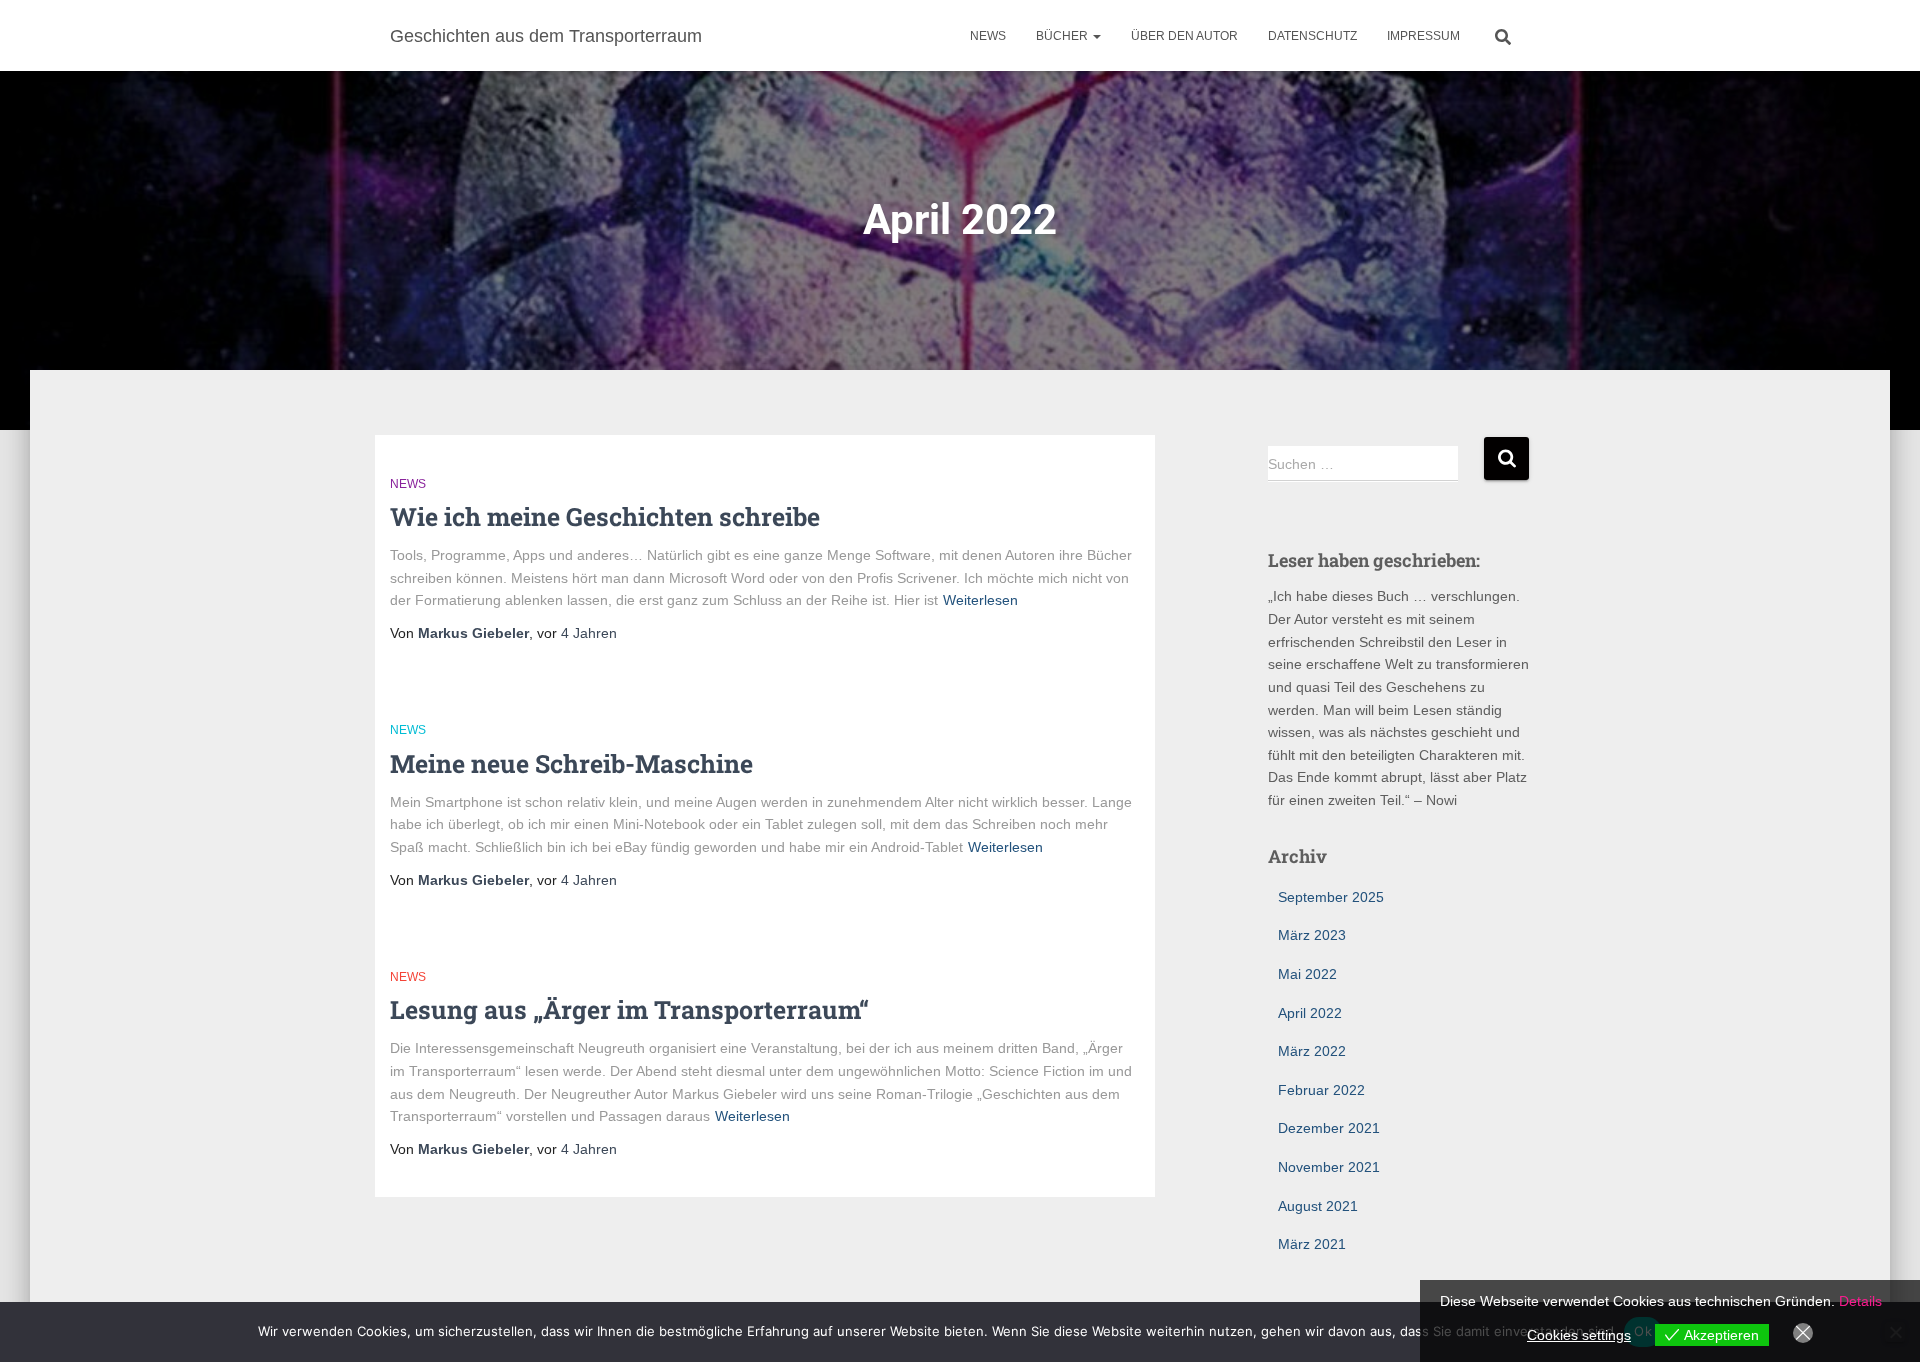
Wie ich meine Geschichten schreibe (605, 516)
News (988, 36)
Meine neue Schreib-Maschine (571, 763)
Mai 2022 (1307, 974)
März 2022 (1312, 1051)
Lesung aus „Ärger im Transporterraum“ (629, 1009)
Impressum (1423, 36)
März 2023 (1312, 935)
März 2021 (1312, 1244)
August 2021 (1318, 1206)
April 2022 (1310, 1013)
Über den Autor (1184, 36)
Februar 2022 (1321, 1090)
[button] (1096, 36)
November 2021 (1329, 1167)
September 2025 (1331, 897)
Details (1860, 1301)
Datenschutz (1312, 36)
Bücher (1063, 36)
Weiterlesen (980, 600)
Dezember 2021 (1329, 1128)
